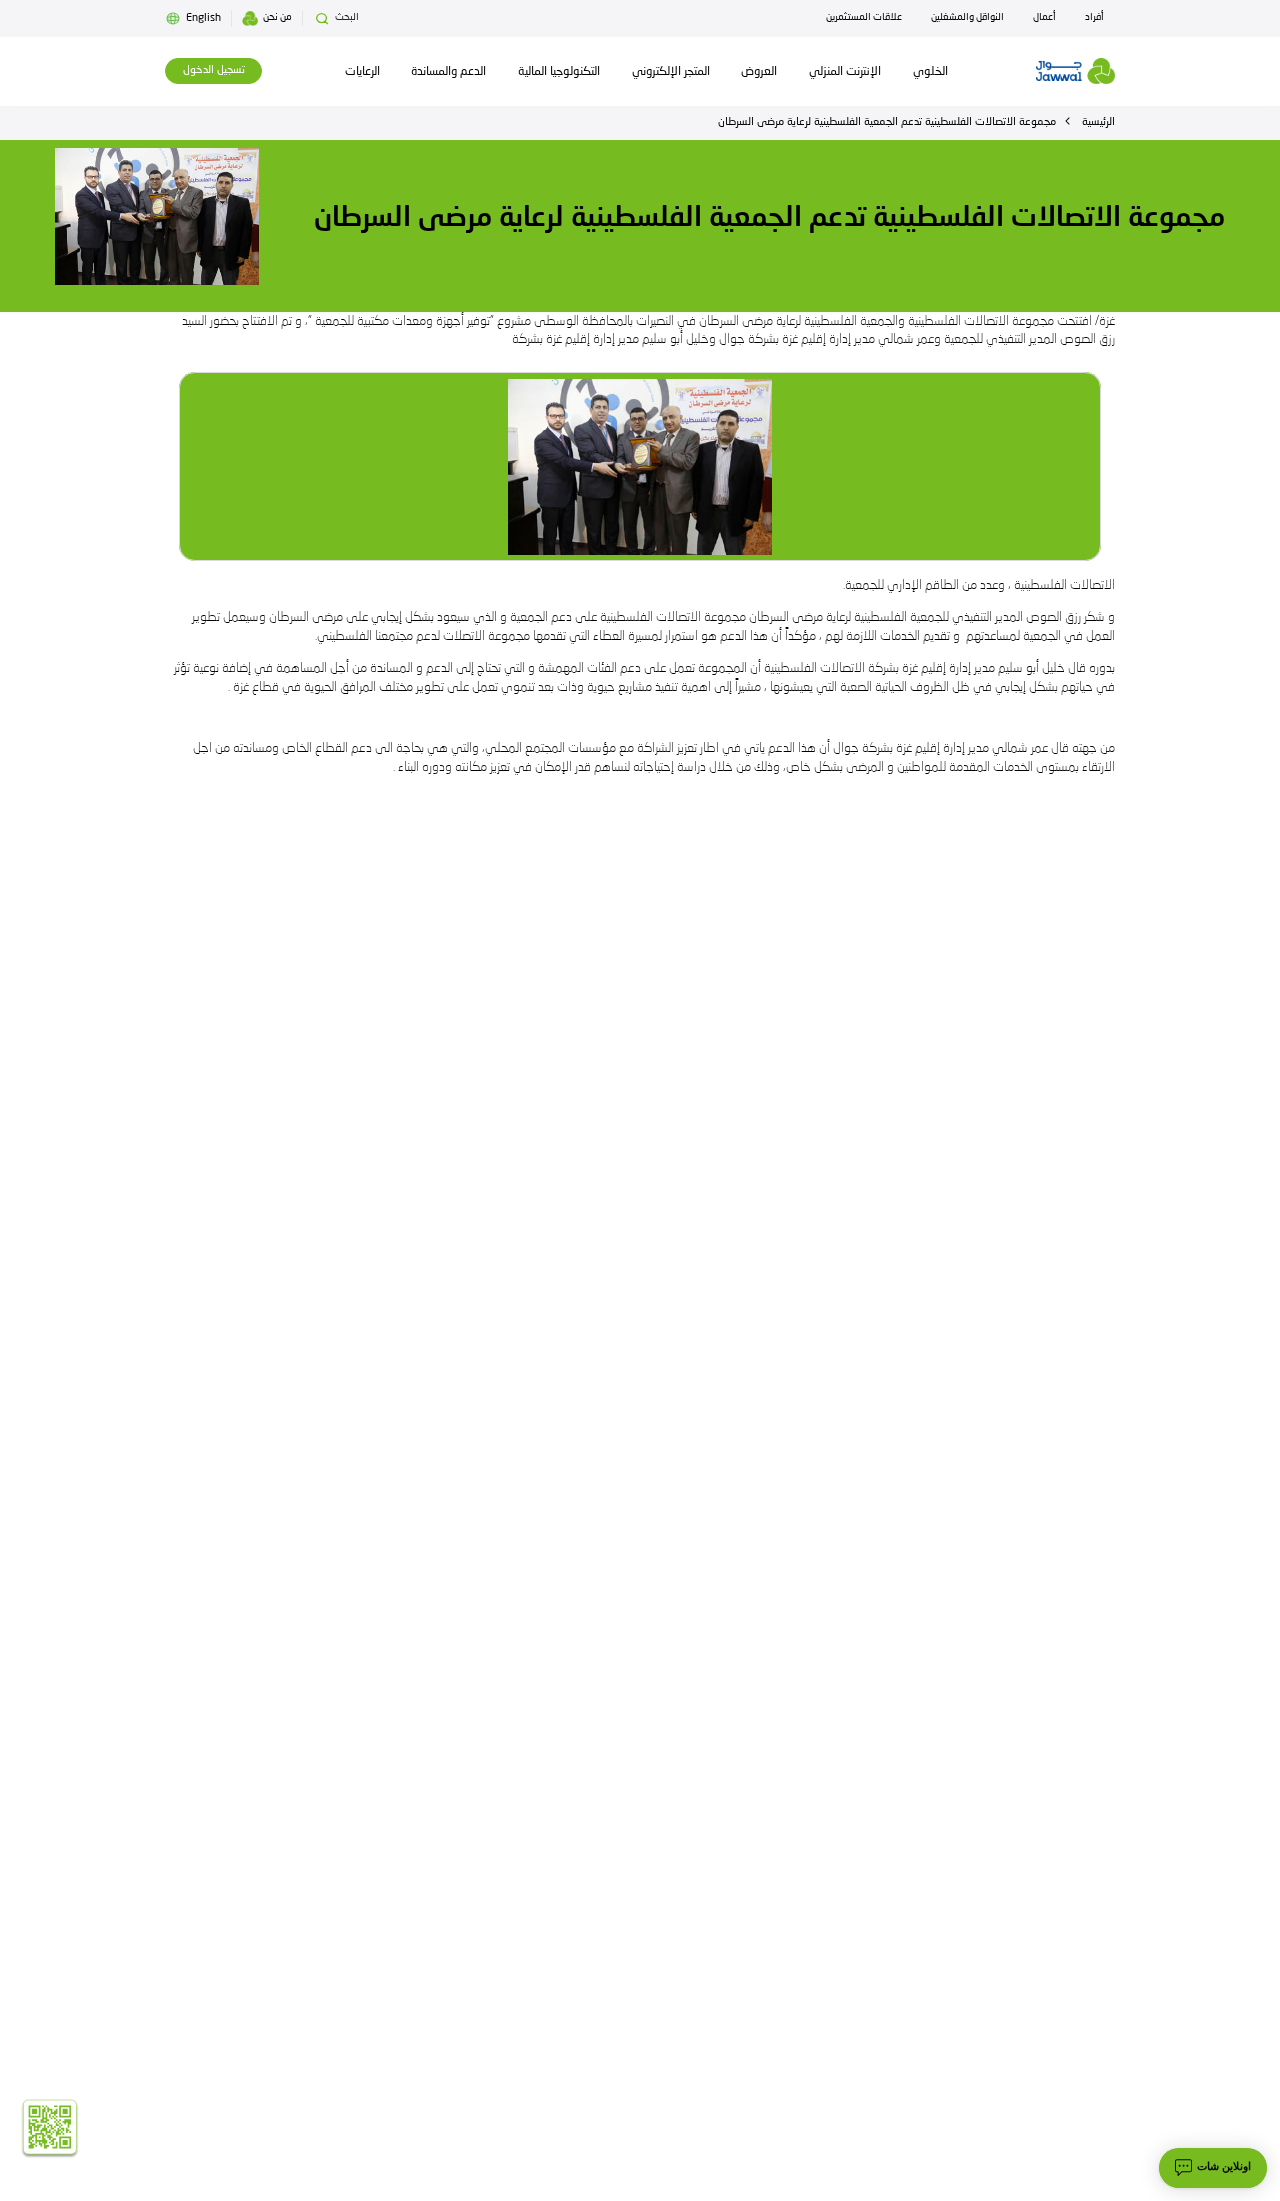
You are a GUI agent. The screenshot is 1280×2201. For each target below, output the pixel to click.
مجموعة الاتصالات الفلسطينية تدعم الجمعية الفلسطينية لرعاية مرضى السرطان (887, 122)
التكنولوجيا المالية (559, 71)
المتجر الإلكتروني (671, 71)
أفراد (1094, 17)
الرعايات (362, 71)
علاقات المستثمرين (864, 17)
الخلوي (930, 71)
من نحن (277, 17)
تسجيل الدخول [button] (214, 70)
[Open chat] (1213, 2168)
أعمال (1044, 17)
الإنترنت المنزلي (845, 71)
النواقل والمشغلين (967, 17)
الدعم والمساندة (448, 71)
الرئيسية (1098, 122)
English (203, 18)
